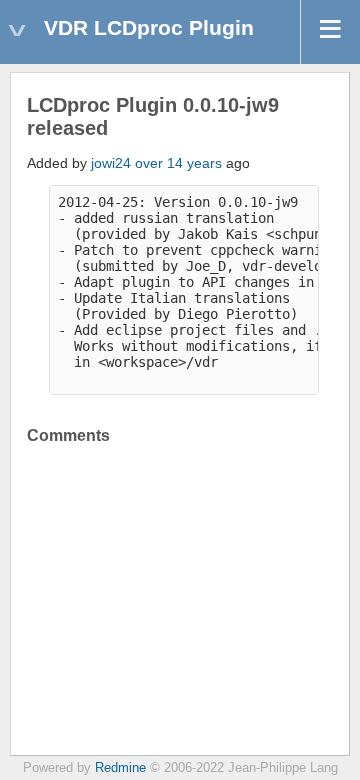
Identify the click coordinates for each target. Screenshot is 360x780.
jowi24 (111, 163)
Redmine (120, 768)
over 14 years (178, 163)
